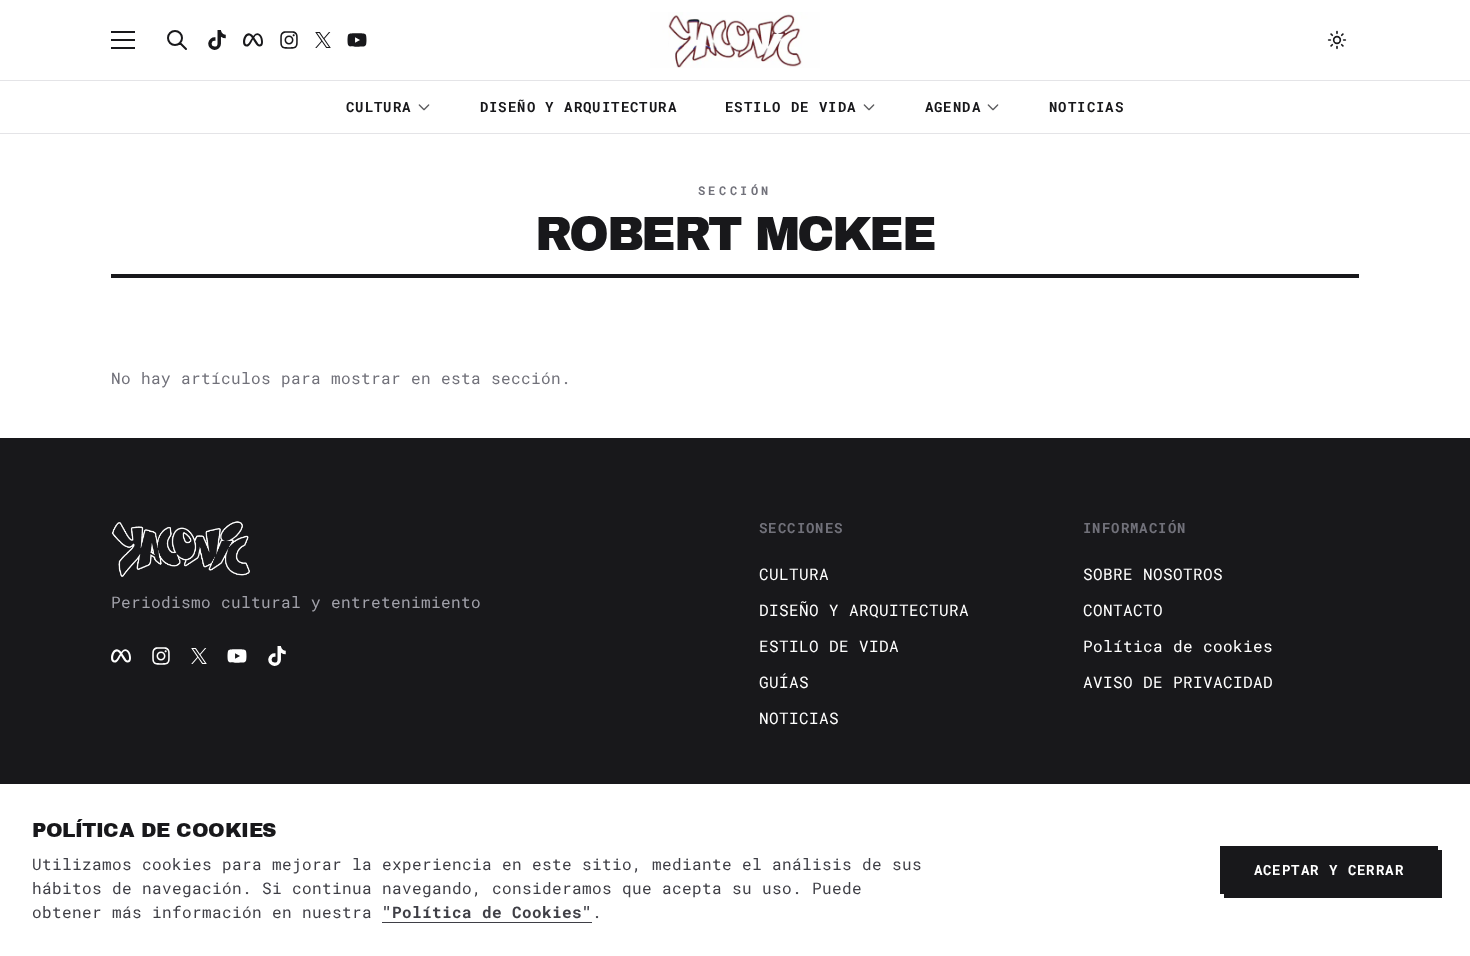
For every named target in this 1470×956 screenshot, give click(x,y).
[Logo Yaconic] (735, 40)
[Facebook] (253, 40)
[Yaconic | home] (411, 548)
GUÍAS (784, 681)
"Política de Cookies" (487, 911)
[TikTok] (217, 40)
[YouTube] (237, 656)
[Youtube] (357, 40)
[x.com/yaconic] (323, 40)
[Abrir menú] (133, 40)
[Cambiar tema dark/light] (1337, 40)
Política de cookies (1178, 645)
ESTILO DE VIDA (791, 106)
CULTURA (379, 106)
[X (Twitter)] (199, 656)
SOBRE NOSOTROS (1153, 573)
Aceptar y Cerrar (1329, 869)
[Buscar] (177, 40)
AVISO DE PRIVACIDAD (1178, 681)
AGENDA (953, 106)
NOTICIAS (1086, 106)
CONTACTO (1123, 609)
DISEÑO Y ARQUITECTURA (578, 106)
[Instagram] (289, 40)
